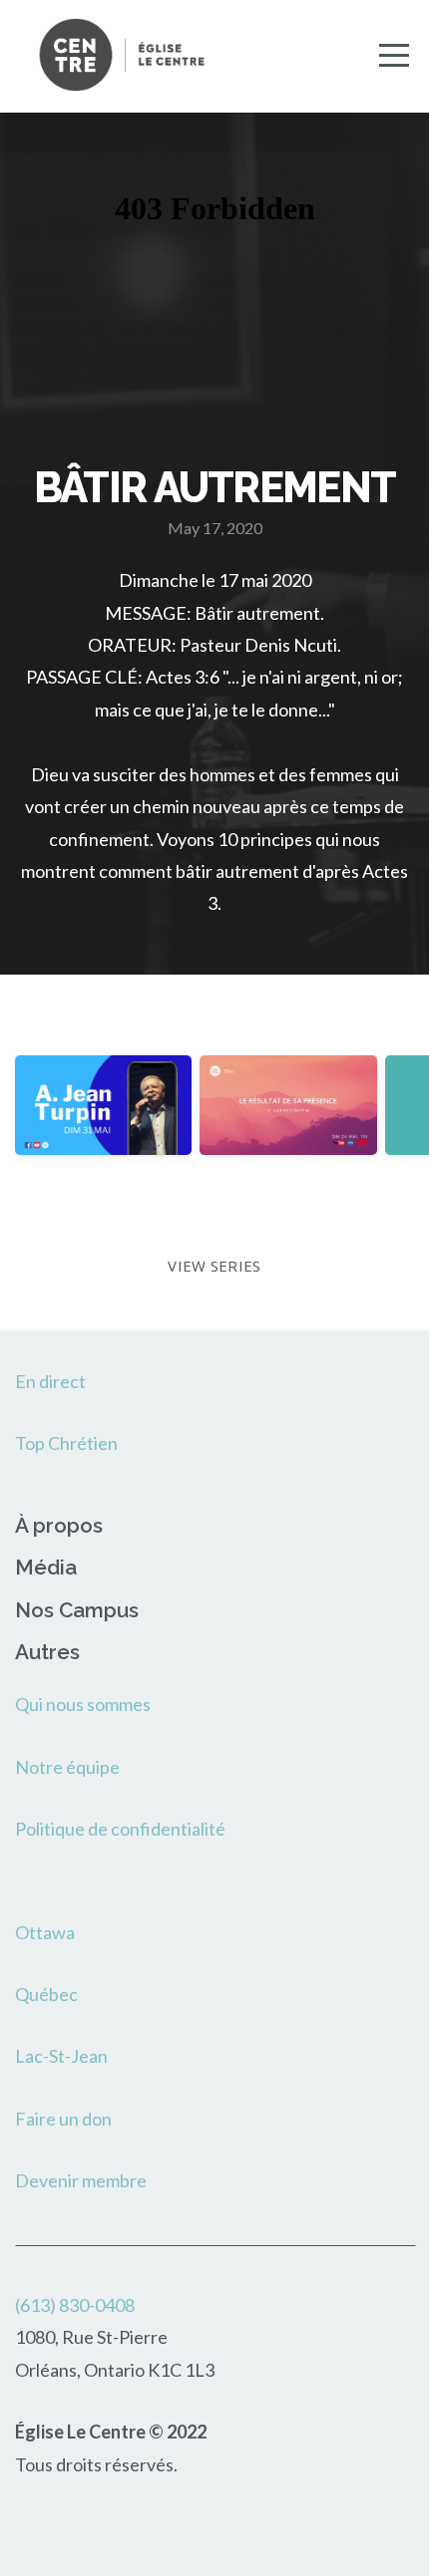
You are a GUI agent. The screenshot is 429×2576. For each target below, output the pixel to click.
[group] (103, 1124)
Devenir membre (81, 2180)
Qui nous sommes (83, 1704)
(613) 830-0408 (75, 2305)
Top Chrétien (66, 1443)
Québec (46, 1994)
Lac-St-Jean (61, 2056)
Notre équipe (67, 1767)
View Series (214, 1266)
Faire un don (63, 2119)
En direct (50, 1381)
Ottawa (45, 1932)
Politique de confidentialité (120, 1829)
